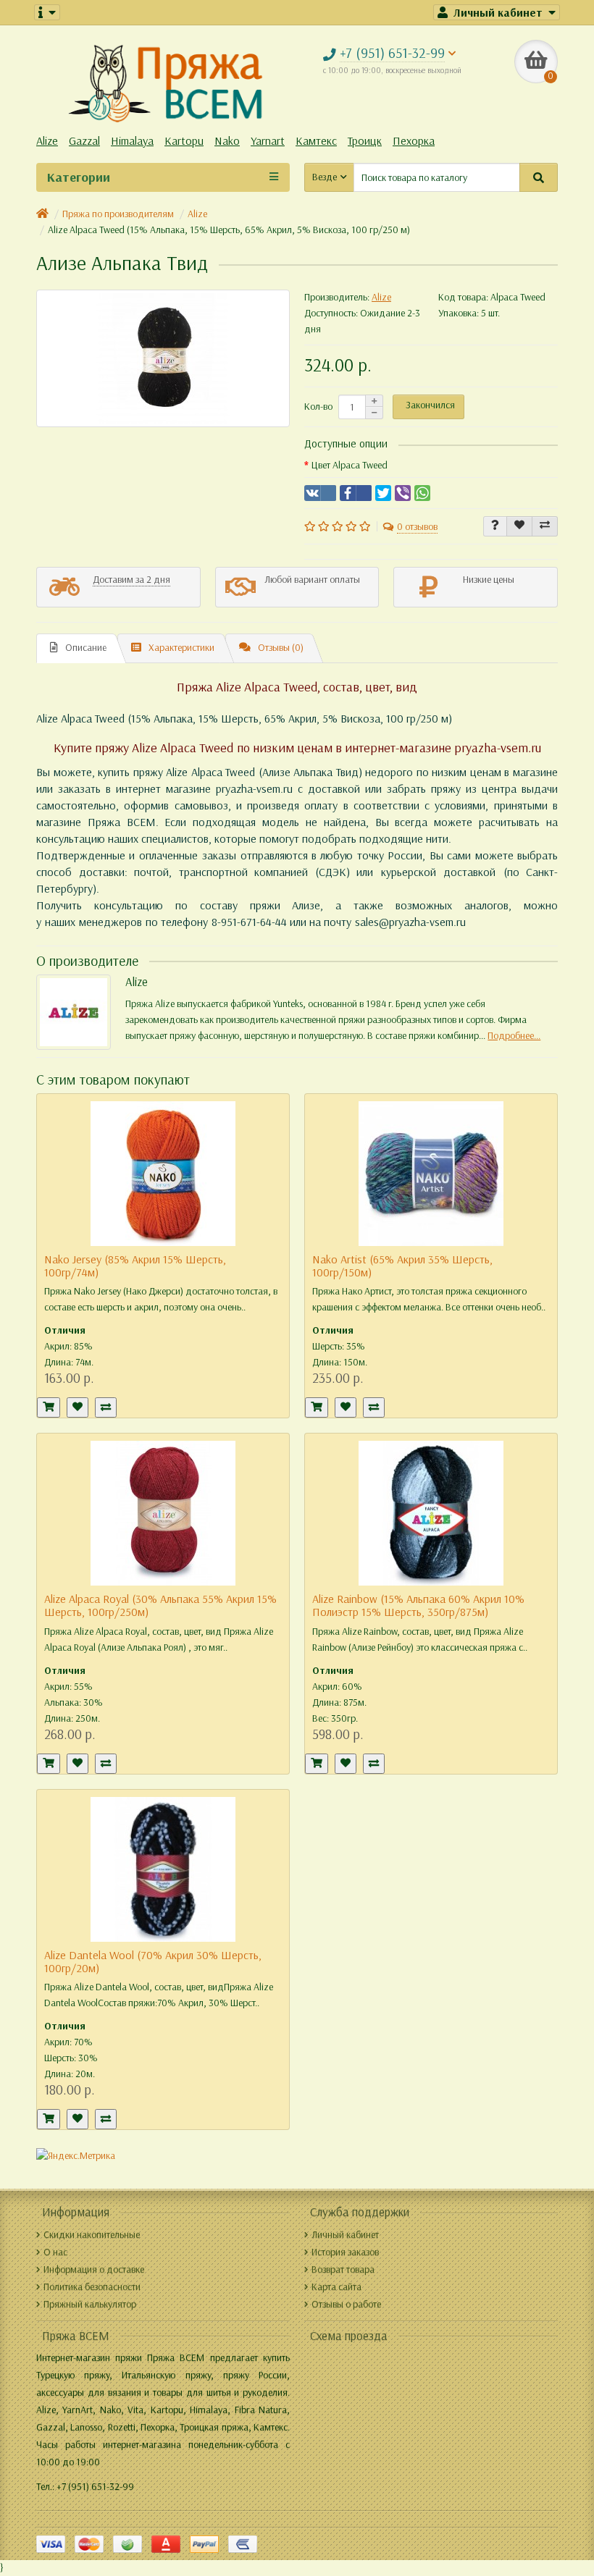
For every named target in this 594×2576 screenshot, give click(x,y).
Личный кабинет (345, 2235)
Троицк (365, 141)
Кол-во (318, 407)
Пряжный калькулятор (90, 2304)
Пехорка (414, 141)
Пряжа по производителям (118, 214)
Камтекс (316, 141)
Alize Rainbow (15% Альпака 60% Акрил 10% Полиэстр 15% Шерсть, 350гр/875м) (418, 1605)
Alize (47, 141)
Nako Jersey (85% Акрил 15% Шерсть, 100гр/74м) (135, 1266)
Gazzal (84, 141)
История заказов (345, 2252)
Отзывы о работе (346, 2304)
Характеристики (181, 648)
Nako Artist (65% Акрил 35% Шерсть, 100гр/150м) (402, 1266)
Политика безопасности (92, 2287)
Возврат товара (343, 2269)
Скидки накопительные (92, 2235)
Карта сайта (336, 2287)
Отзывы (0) (281, 648)
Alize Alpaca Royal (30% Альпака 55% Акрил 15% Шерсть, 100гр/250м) (160, 1605)
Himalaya (132, 141)
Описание (86, 648)
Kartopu (184, 141)
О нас (55, 2252)
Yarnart (268, 141)
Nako (227, 141)
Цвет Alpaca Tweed (350, 465)
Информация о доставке (94, 2269)
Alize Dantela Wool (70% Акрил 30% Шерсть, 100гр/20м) (153, 1962)
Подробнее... (514, 1036)
